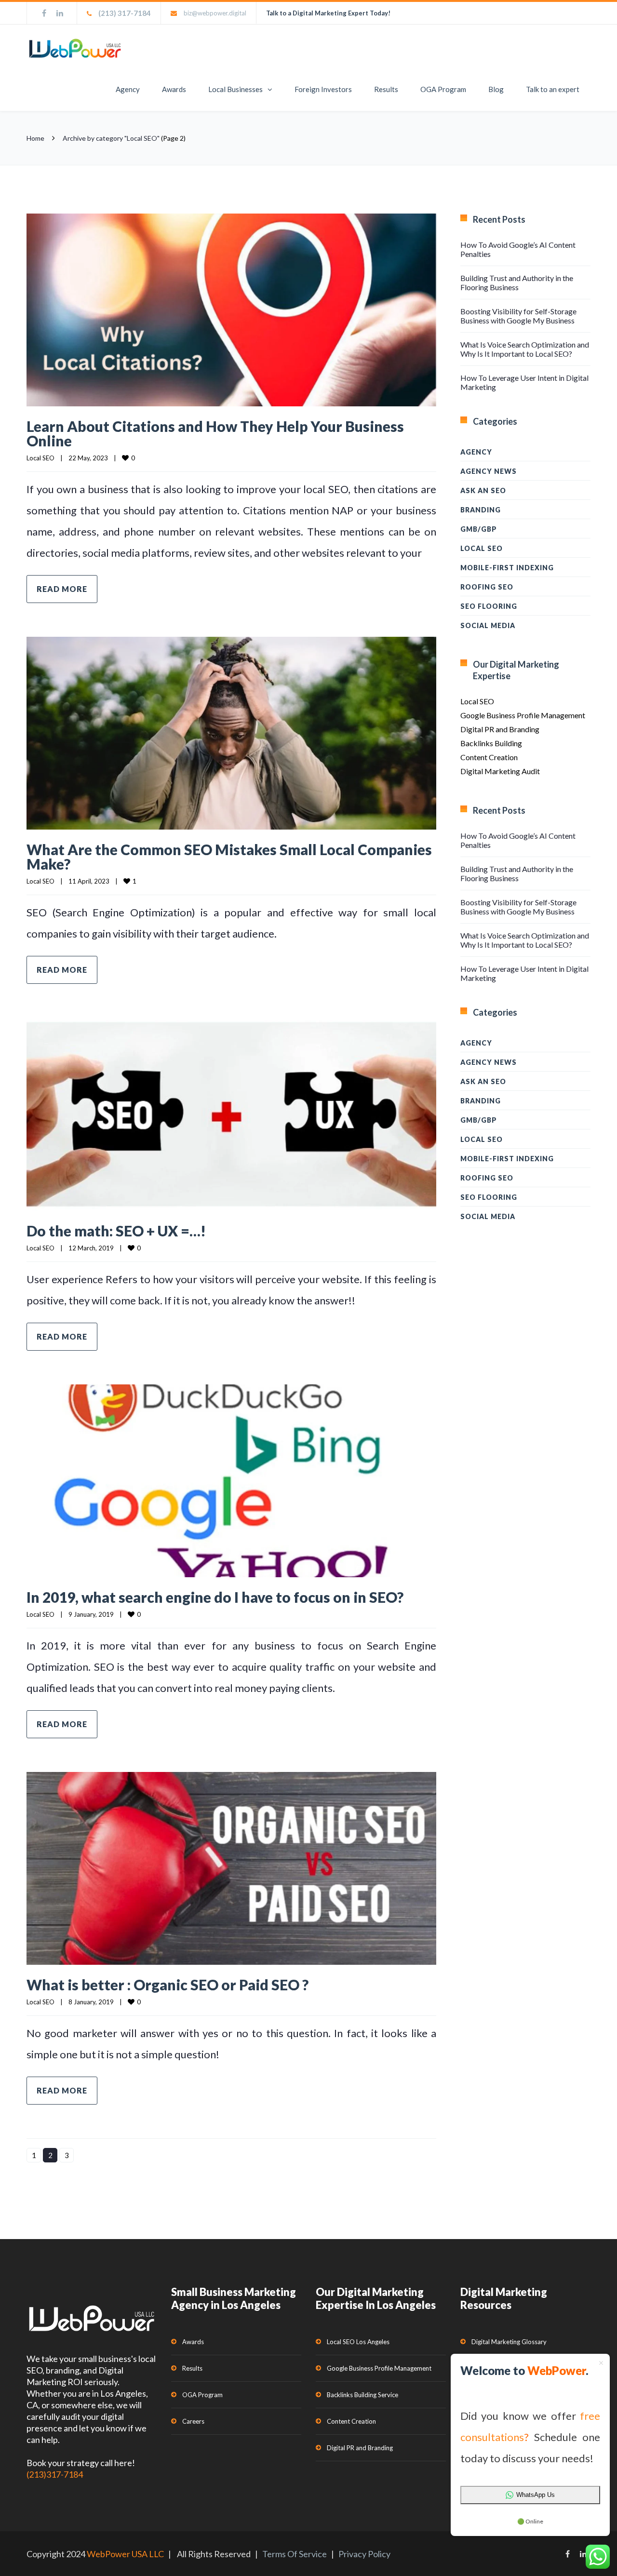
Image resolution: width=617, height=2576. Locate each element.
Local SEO (40, 458)
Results (386, 89)
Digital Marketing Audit (500, 771)
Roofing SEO (487, 587)
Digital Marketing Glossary (509, 2342)
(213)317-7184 (55, 2474)
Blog (496, 89)
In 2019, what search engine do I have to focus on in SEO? (215, 1597)
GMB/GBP (479, 529)
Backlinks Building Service (362, 2395)
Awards (174, 89)
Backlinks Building (491, 743)
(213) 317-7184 (125, 13)
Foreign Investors (323, 89)
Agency (128, 89)
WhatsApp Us (536, 2495)
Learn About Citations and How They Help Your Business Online (215, 433)
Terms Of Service (295, 2554)
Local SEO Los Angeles (358, 2342)
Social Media (488, 625)
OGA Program (443, 89)
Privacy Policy (364, 2554)
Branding (481, 510)
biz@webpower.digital (215, 13)
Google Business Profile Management (523, 715)
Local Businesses (235, 89)
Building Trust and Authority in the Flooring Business (517, 282)
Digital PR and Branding (500, 729)
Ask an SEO (483, 490)
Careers (193, 2421)
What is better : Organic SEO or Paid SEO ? (168, 1985)
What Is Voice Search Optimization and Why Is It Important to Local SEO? (525, 349)
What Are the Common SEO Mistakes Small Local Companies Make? (229, 857)
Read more (62, 589)
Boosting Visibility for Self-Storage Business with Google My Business (518, 316)
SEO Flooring (489, 606)
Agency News (489, 471)
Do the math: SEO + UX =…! (116, 1231)
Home (35, 138)
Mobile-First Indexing (507, 568)
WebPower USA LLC (125, 2554)
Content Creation (489, 757)
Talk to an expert (553, 89)
